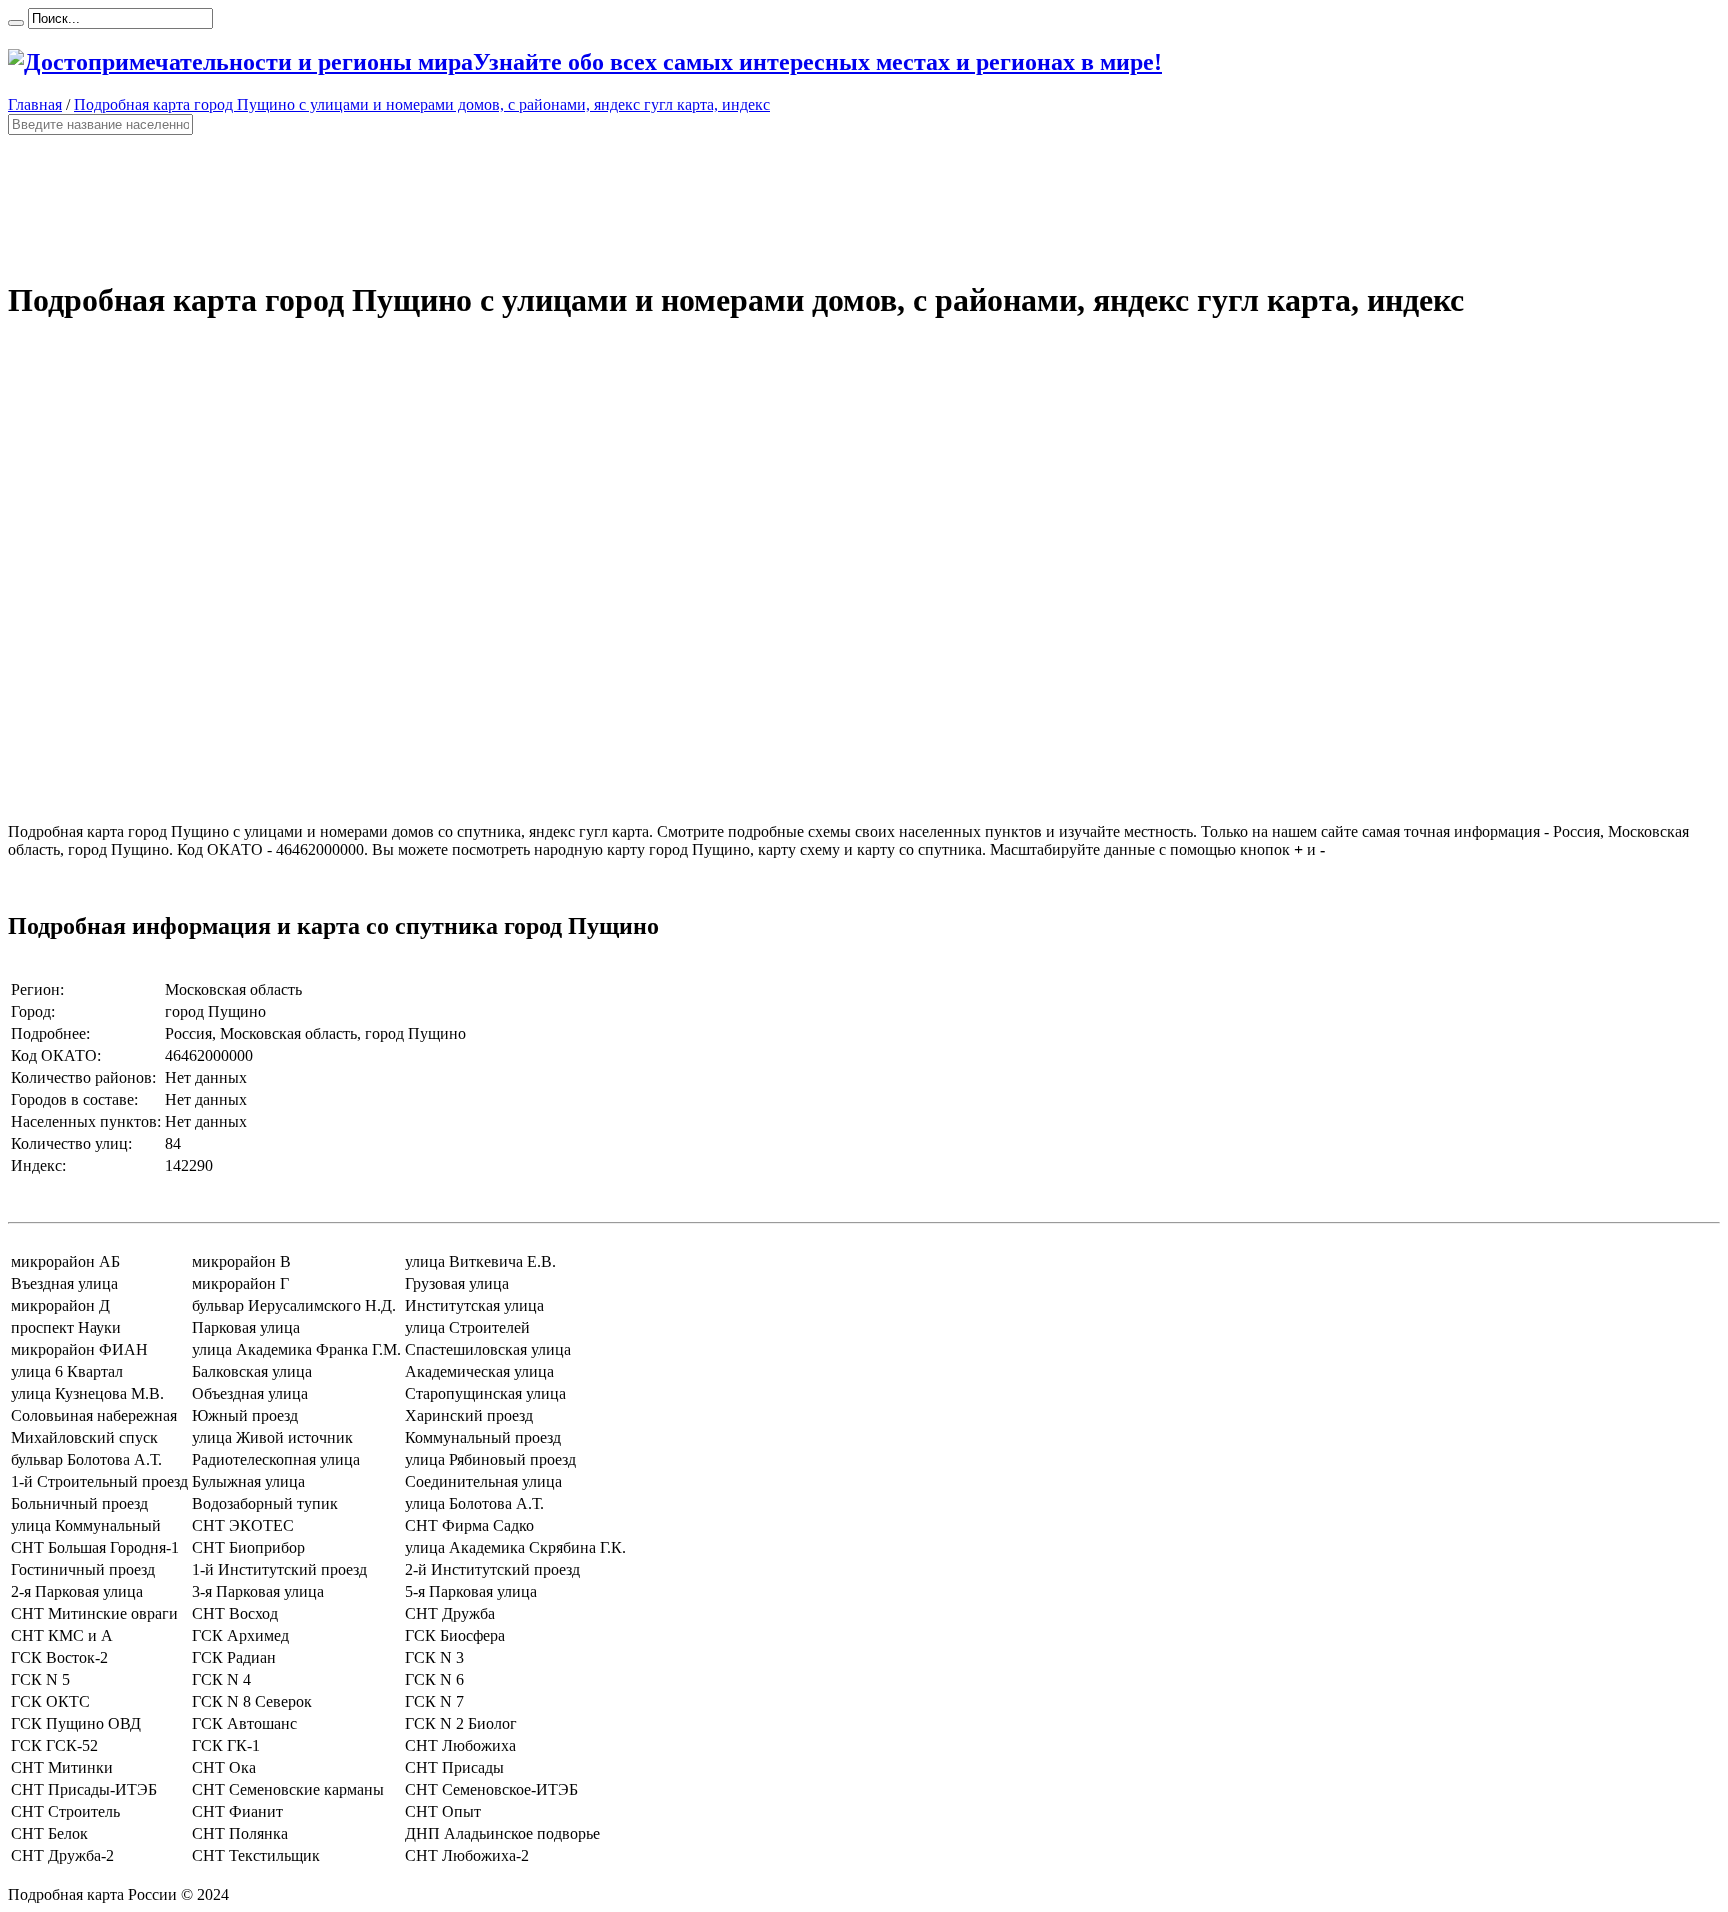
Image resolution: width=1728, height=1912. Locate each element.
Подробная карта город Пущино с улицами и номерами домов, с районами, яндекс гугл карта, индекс (422, 104)
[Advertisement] (608, 198)
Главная (35, 104)
